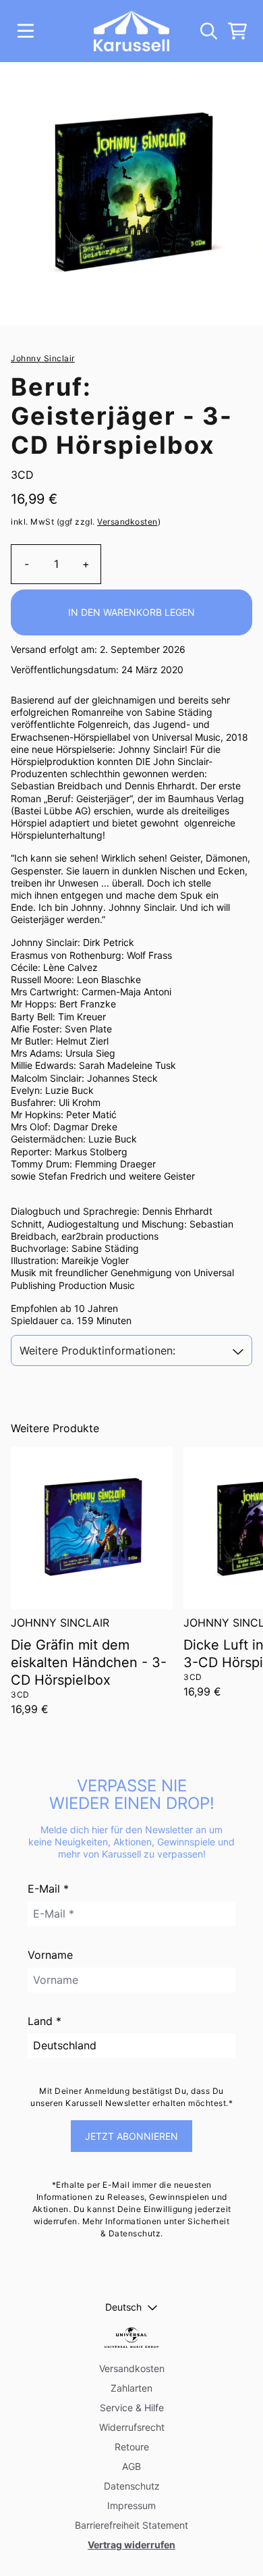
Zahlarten (131, 2388)
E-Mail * (48, 1889)
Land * (45, 2021)
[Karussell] (131, 31)
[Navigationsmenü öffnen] (26, 31)
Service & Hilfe (132, 2408)
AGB (131, 2466)
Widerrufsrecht (132, 2427)
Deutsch (123, 2307)
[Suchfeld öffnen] (208, 31)
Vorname (50, 1955)
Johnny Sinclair (43, 358)
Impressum (131, 2505)
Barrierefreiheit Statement (131, 2525)
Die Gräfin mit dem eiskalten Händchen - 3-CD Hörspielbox (89, 1662)
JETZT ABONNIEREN (131, 2136)
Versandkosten (127, 522)
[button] (132, 1351)
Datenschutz (132, 2486)
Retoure (132, 2447)
